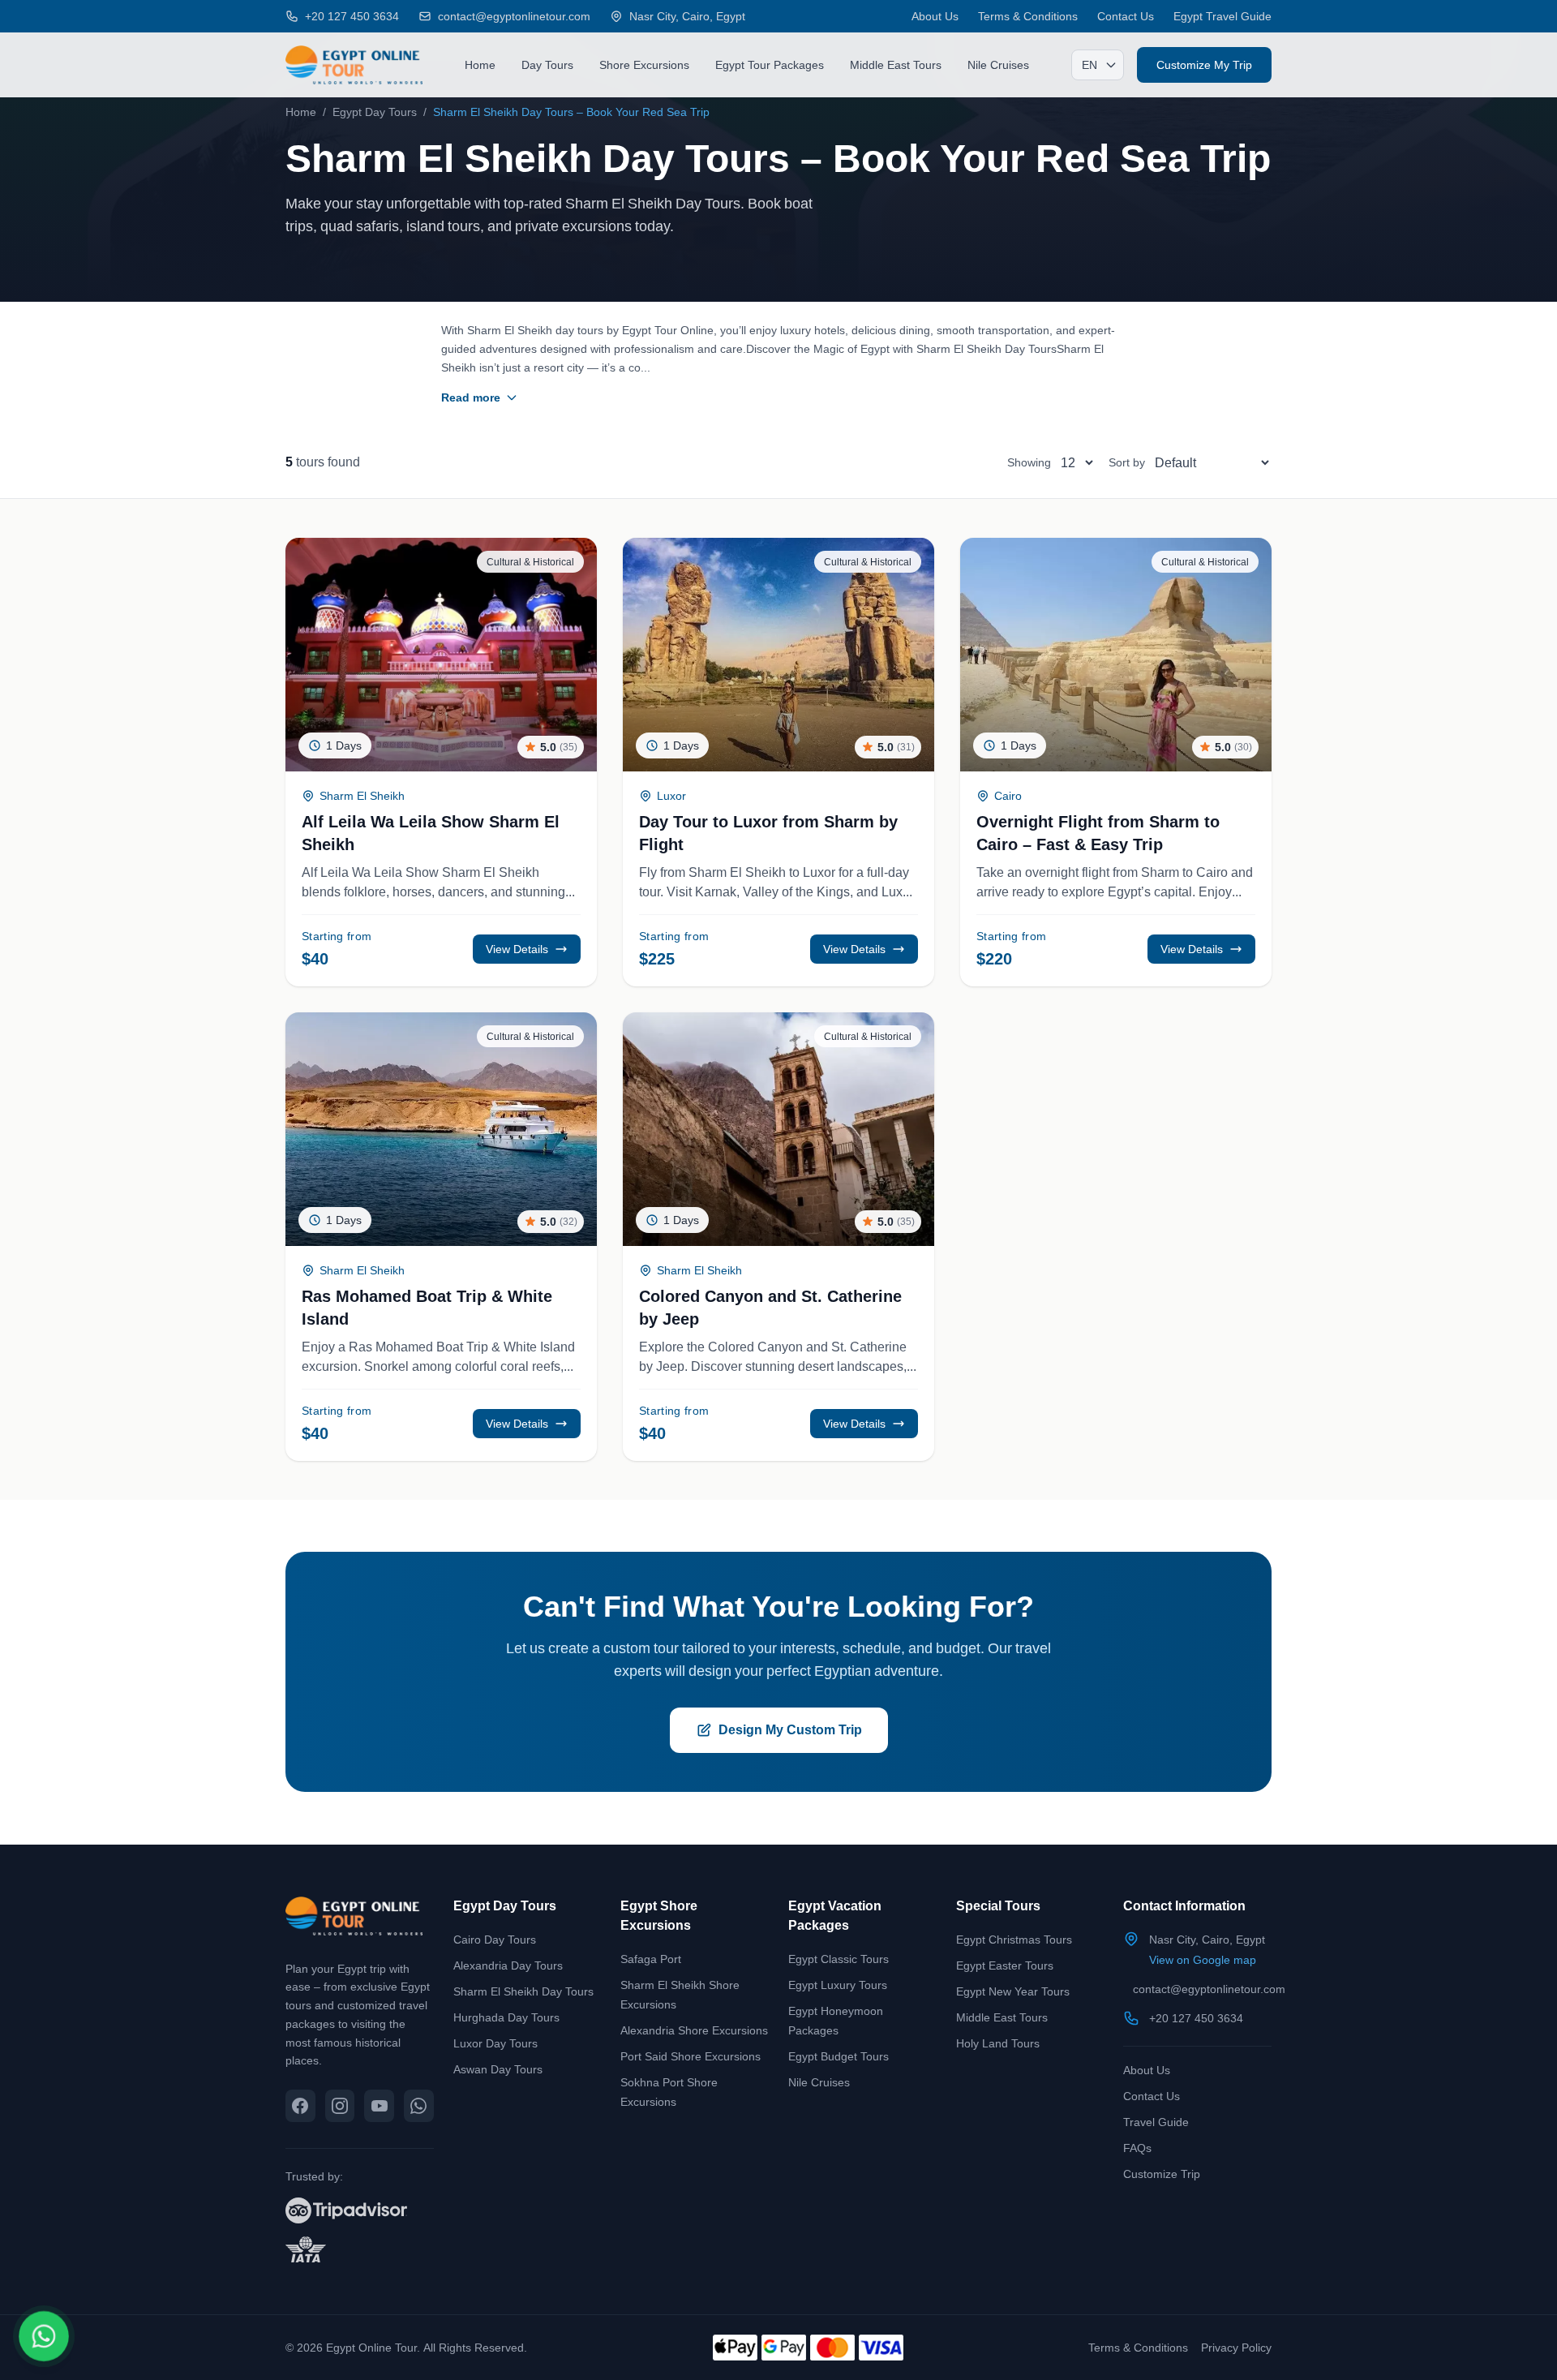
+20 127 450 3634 (1196, 2018)
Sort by (1127, 462)
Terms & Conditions (1028, 16)
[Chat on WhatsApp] (44, 2336)
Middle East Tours (896, 64)
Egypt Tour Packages (770, 64)
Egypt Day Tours (375, 112)
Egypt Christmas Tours (1014, 1939)
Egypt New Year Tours (1013, 1991)
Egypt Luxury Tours (838, 1985)
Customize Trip (1162, 2174)
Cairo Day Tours (495, 1939)
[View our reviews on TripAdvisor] (360, 2210)
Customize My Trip (1204, 64)
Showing (1029, 462)
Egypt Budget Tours (839, 2056)
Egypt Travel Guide (1222, 16)
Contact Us (1126, 16)
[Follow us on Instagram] (340, 2106)
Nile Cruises (998, 64)
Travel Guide (1156, 2122)
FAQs (1137, 2148)
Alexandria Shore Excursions (694, 2030)
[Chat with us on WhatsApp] (419, 2106)
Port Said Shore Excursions (691, 2056)
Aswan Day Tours (498, 2069)
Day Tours (547, 64)
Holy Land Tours (998, 2043)
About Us (935, 16)
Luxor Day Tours (495, 2043)
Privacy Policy (1236, 2347)
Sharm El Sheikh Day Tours (523, 1991)
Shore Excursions (644, 64)
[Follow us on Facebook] (300, 2106)
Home (480, 64)
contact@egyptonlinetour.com (1209, 1989)
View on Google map (1203, 1959)
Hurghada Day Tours (506, 2017)
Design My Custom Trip (790, 1730)
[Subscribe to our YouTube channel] (379, 2106)
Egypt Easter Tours (1005, 1965)
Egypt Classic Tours (839, 1959)
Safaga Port (651, 1959)
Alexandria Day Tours (508, 1965)
